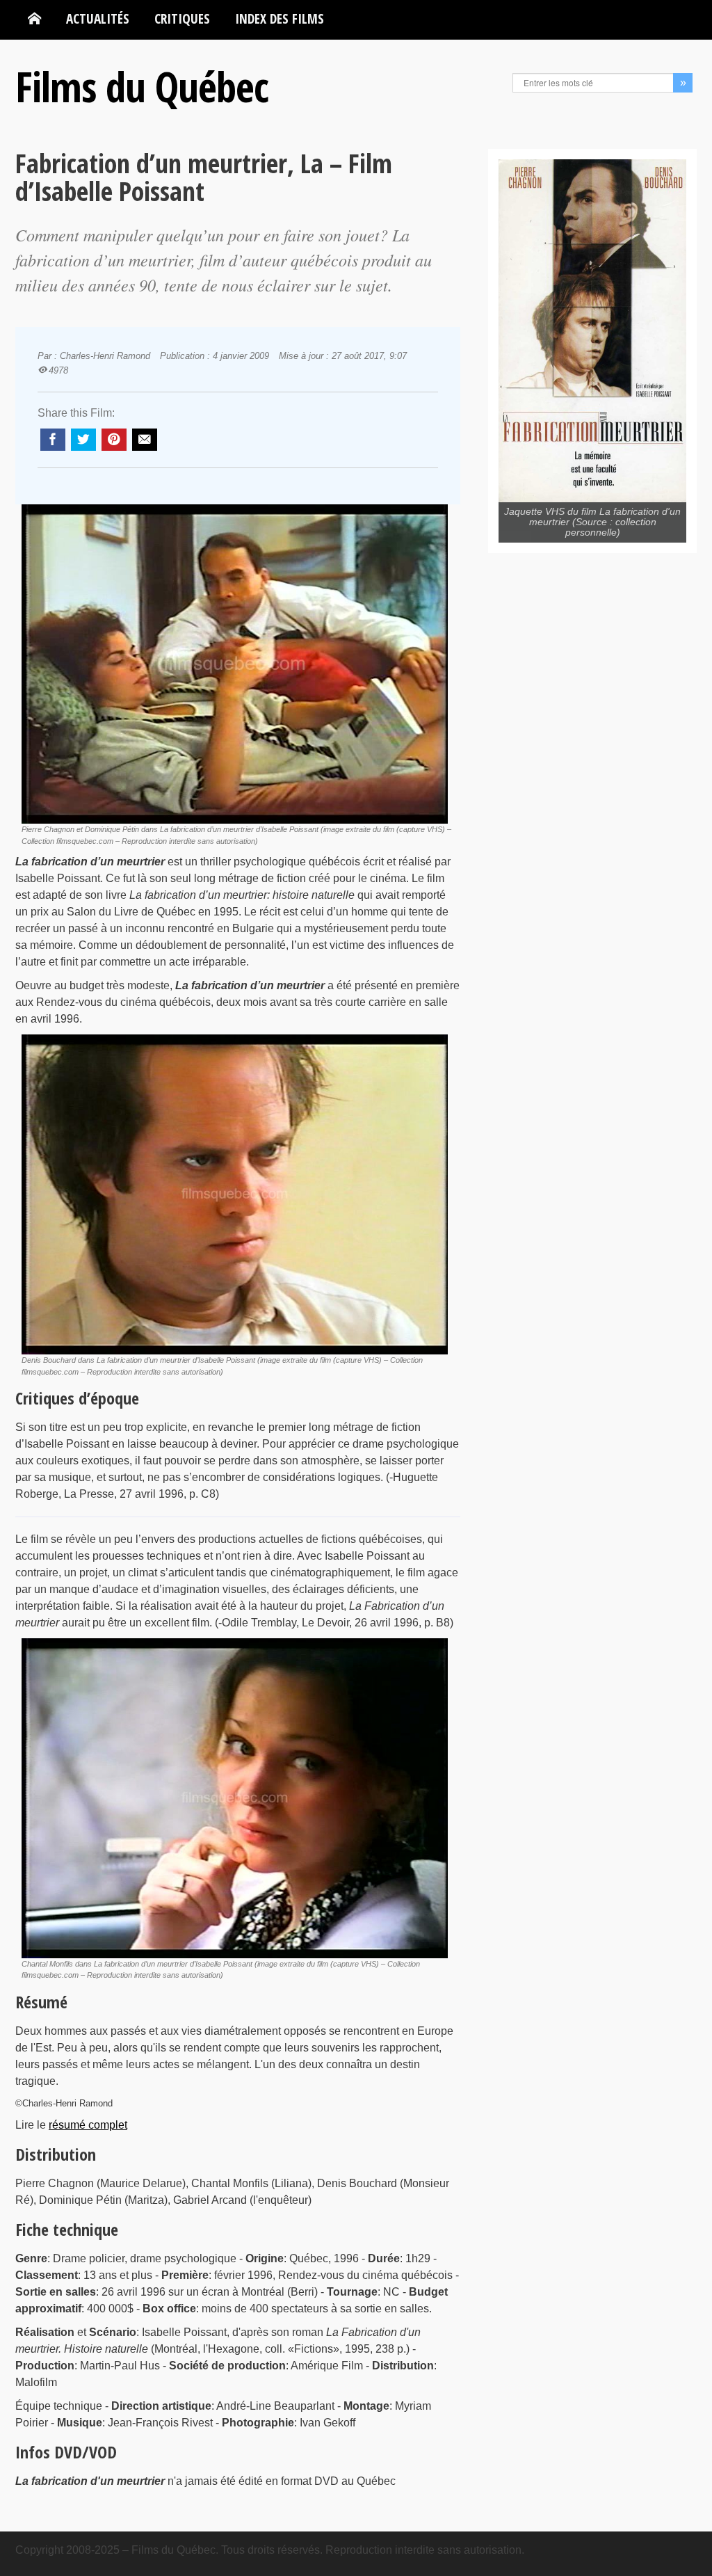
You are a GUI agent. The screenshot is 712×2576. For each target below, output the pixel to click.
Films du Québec (142, 86)
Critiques (182, 18)
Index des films (280, 18)
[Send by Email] (145, 440)
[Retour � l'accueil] (34, 19)
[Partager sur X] (83, 440)
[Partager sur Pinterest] (114, 440)
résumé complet (88, 2125)
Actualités (98, 18)
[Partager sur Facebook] (53, 440)
